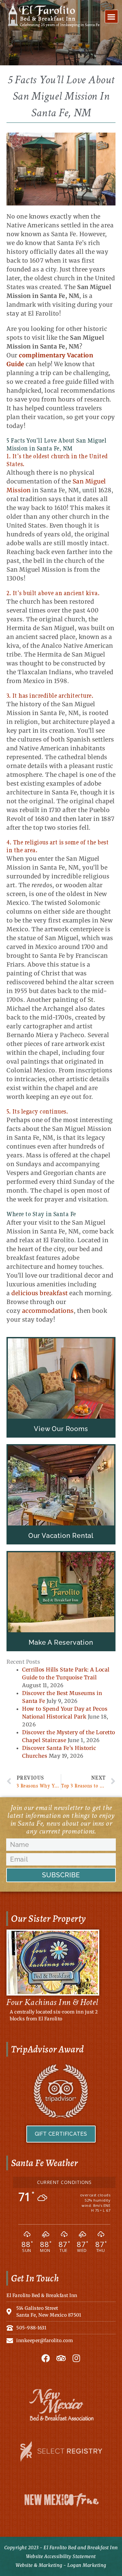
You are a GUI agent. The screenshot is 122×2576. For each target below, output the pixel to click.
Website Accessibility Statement (61, 2556)
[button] (112, 16)
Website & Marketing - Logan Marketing (61, 2565)
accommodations (48, 1311)
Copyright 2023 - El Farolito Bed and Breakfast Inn (61, 2548)
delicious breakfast (40, 1293)
